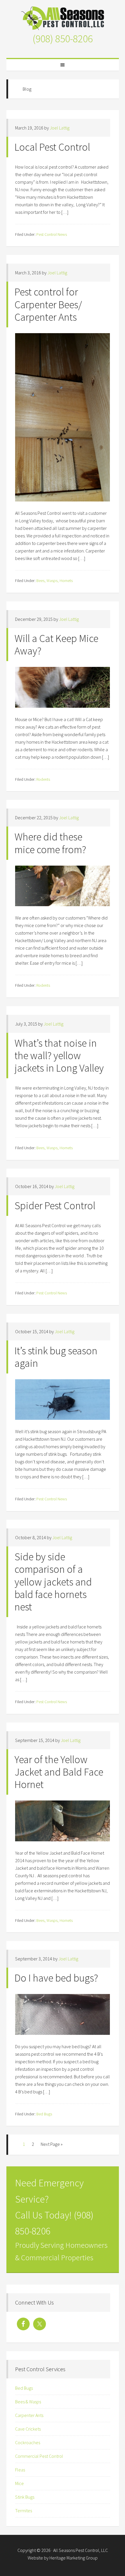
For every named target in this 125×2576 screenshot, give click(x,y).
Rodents (43, 779)
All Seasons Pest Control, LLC (63, 18)
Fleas (20, 2470)
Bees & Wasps (28, 2402)
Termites (24, 2511)
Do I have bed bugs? (56, 1978)
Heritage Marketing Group (74, 2558)
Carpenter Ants (29, 2415)
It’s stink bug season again (56, 1357)
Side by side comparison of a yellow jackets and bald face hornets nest (53, 1582)
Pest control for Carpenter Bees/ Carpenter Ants (48, 304)
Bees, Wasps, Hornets (55, 581)
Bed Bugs (44, 2114)
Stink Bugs (25, 2497)
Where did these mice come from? (50, 843)
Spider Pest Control (55, 1206)
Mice (19, 2483)
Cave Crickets (28, 2429)
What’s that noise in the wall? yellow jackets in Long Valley (59, 1056)
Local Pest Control (52, 147)
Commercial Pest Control (39, 2456)
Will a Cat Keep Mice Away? (56, 645)
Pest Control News (52, 234)
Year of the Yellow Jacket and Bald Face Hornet (59, 1772)
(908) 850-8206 (63, 39)
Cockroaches (28, 2442)
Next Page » (52, 2144)
